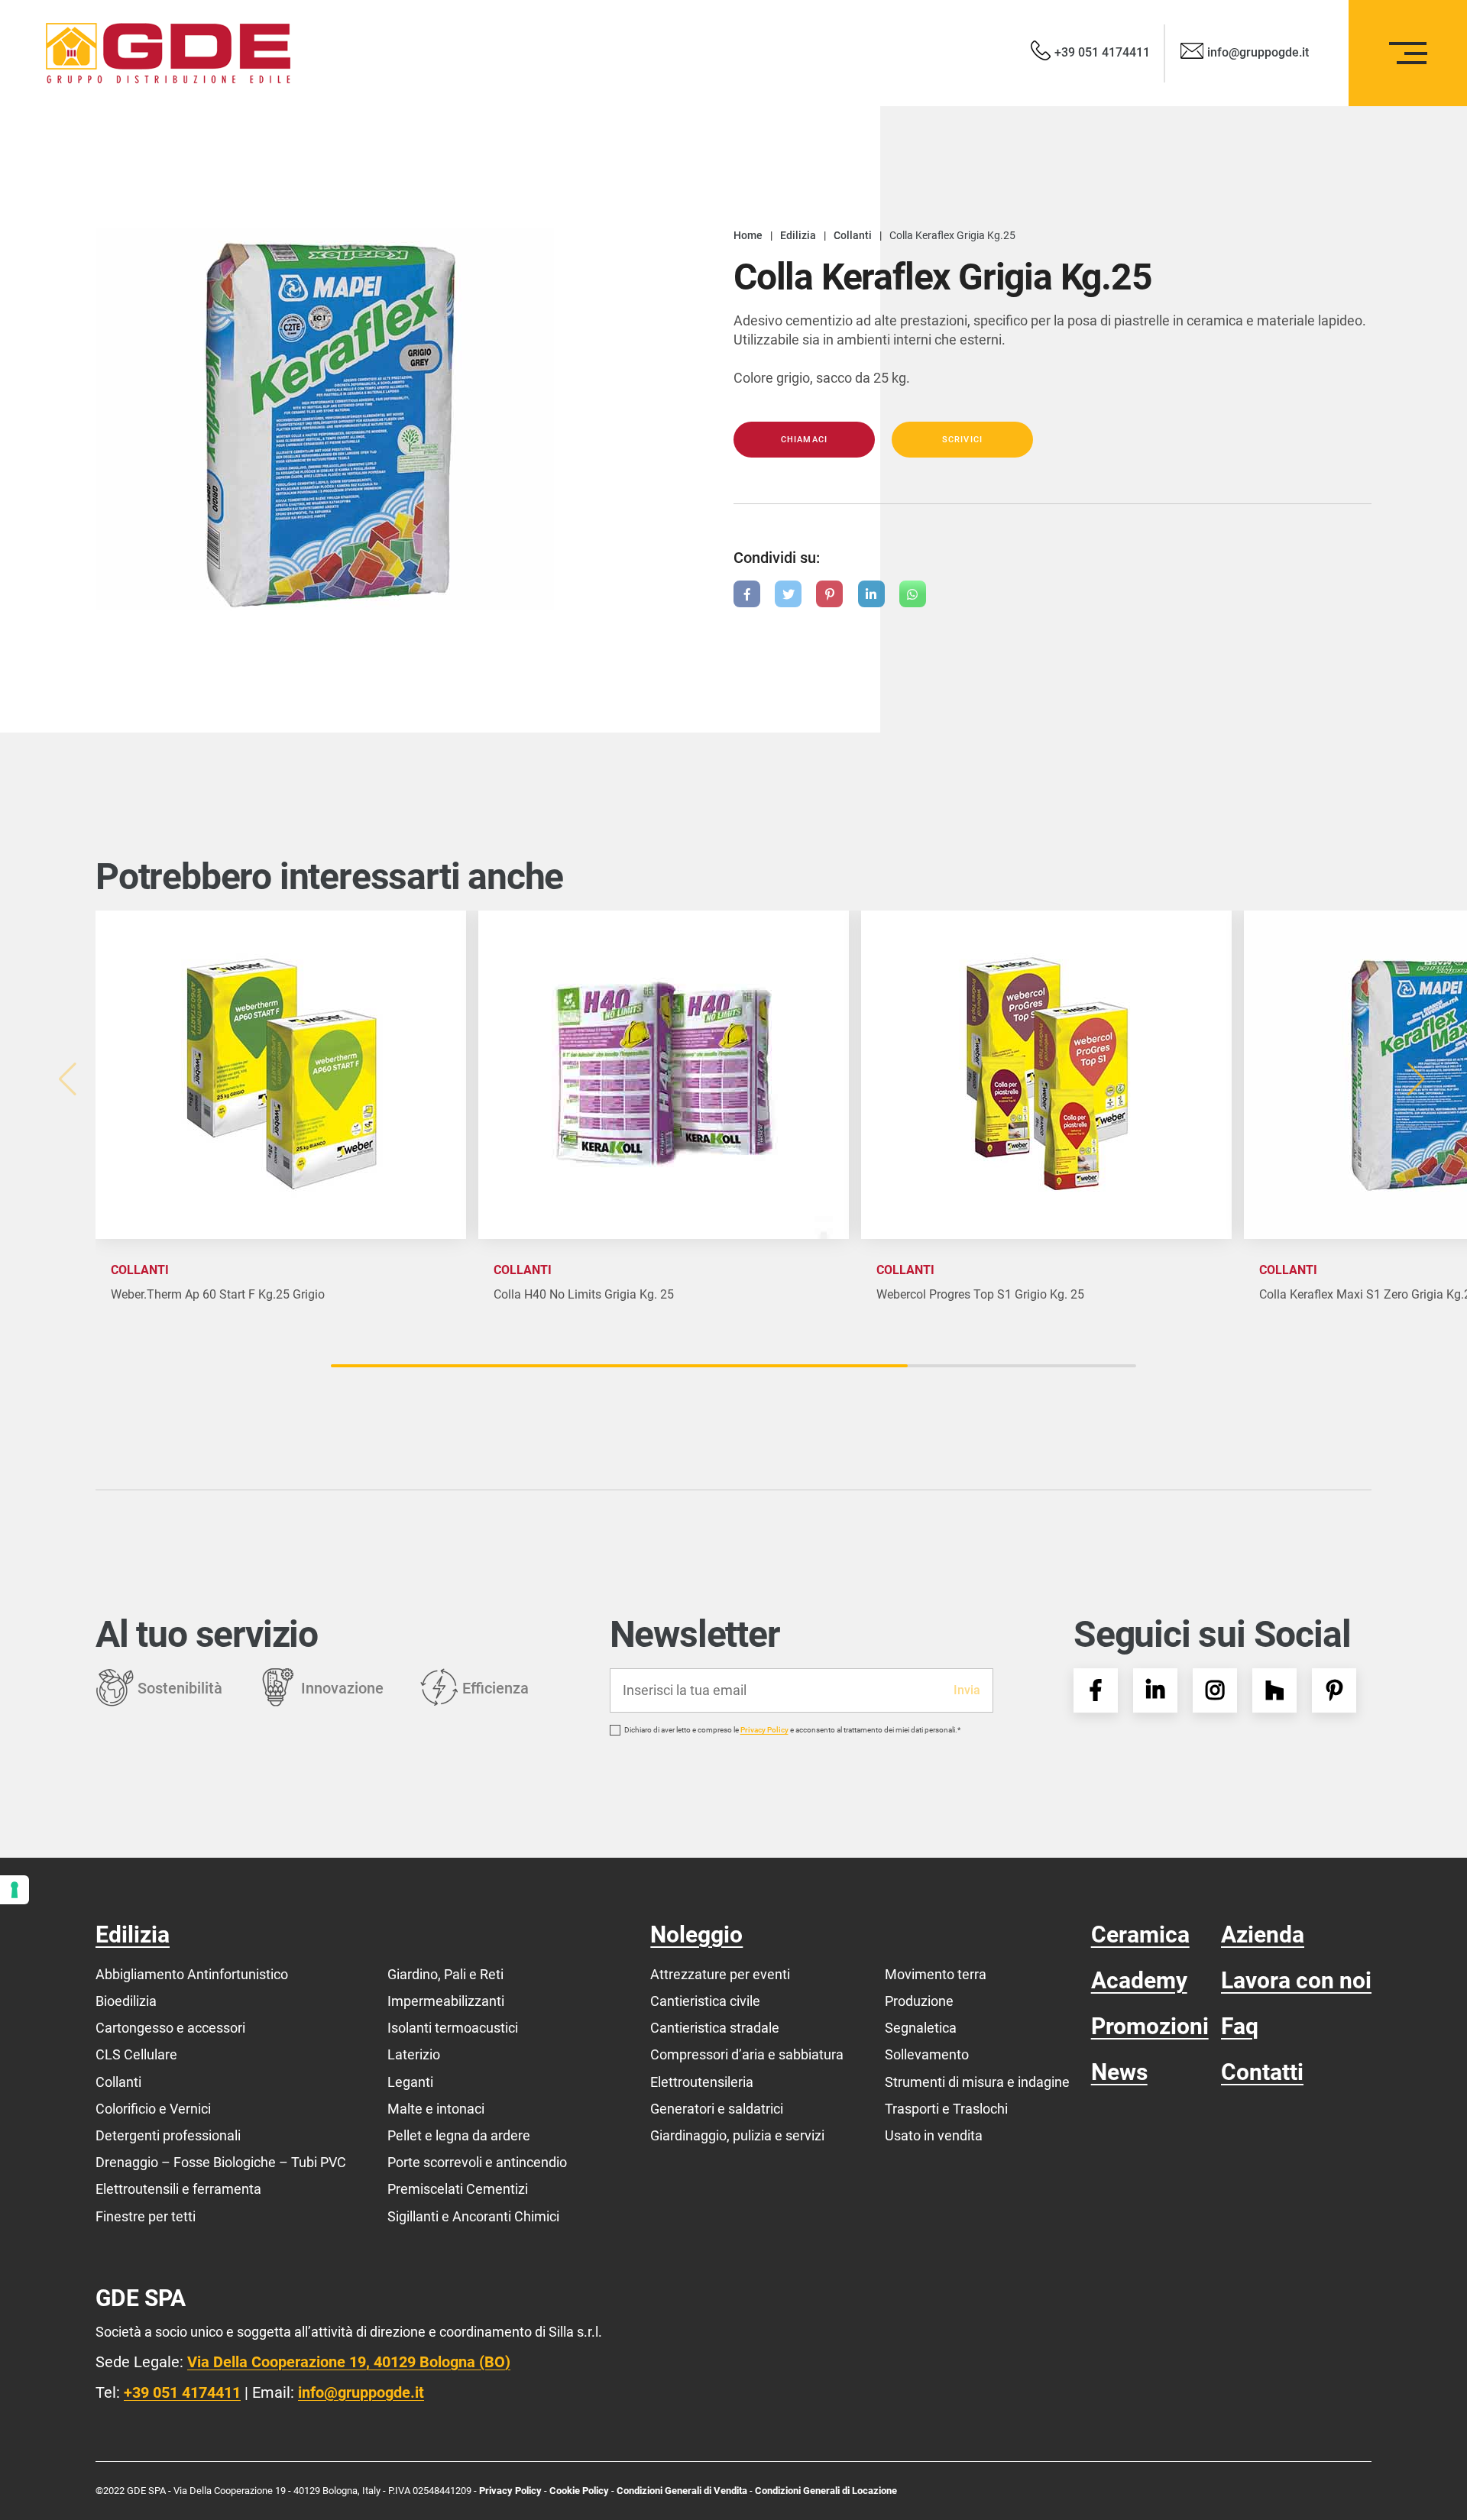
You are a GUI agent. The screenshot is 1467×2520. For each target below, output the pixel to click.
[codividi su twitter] (788, 594)
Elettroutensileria (702, 2082)
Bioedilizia (126, 2001)
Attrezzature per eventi (720, 1974)
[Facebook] (1096, 1690)
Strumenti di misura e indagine (977, 2082)
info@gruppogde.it (361, 2392)
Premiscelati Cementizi (458, 2189)
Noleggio (696, 1934)
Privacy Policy (764, 1730)
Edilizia (133, 1934)
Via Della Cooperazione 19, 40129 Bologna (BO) (349, 2362)
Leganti (410, 2082)
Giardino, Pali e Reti (445, 1974)
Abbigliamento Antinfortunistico (192, 1974)
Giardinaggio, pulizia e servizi (737, 2135)
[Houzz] (1274, 1690)
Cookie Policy (580, 2491)
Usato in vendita (934, 2135)
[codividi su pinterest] (829, 594)
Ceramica (1140, 1934)
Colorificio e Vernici (153, 2109)
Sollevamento (927, 2054)
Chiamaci (804, 440)
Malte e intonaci (436, 2109)
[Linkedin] (1155, 1690)
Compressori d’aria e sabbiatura (747, 2054)
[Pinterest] (1334, 1690)
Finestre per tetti (146, 2216)
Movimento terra (936, 1974)
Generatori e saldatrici (717, 2109)
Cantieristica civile (705, 2001)
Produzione (919, 2001)
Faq (1240, 2026)
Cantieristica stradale (715, 2028)
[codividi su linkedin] (871, 594)
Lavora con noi (1296, 1980)
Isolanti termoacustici (453, 2028)
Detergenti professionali (168, 2135)
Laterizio (414, 2054)
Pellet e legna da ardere (459, 2135)
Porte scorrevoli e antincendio (477, 2162)
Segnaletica (921, 2028)
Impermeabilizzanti (446, 2001)
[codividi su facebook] (747, 594)
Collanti (118, 2082)
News (1119, 2072)
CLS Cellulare (136, 2054)
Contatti (1262, 2072)
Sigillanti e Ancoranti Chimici (473, 2216)
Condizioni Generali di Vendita (682, 2491)
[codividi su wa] (913, 594)
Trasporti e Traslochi (946, 2109)
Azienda (1263, 1934)
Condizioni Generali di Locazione (826, 2491)
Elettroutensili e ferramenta (178, 2189)
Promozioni (1150, 2026)
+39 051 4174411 (182, 2392)
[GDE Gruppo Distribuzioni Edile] (168, 53)
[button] (1419, 1079)
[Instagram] (1215, 1690)
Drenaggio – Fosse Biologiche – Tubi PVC (221, 2162)
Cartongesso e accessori (170, 2028)
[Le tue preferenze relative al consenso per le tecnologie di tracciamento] (15, 1890)
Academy (1139, 1980)
